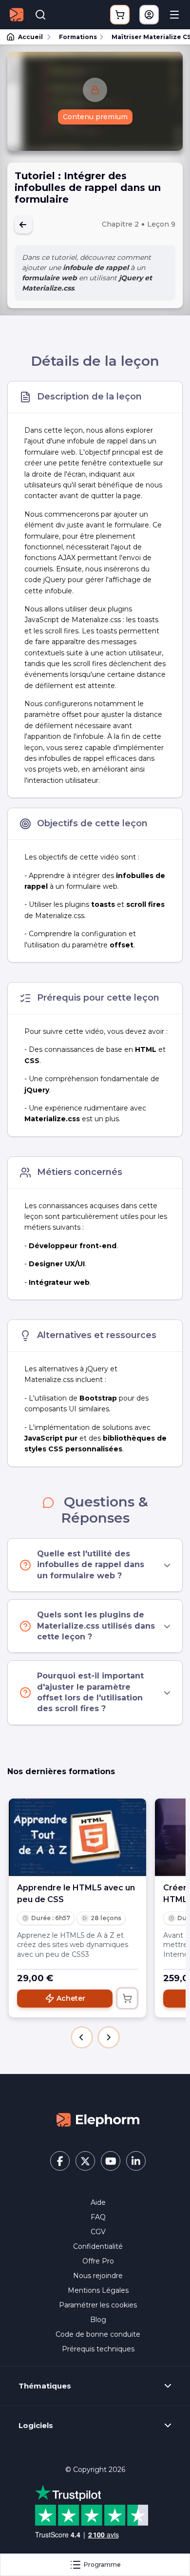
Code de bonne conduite (98, 2334)
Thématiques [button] (45, 2386)
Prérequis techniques (98, 2349)
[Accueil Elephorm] (98, 2119)
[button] (82, 2037)
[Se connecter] (149, 15)
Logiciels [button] (36, 2426)
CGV (98, 2232)
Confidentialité (98, 2246)
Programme (102, 2565)
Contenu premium (95, 117)
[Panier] (120, 15)
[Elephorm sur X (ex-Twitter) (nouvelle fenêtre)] (85, 2161)
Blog (98, 2320)
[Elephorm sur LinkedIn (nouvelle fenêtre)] (136, 2161)
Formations (78, 37)
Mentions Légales (98, 2290)
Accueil (30, 37)
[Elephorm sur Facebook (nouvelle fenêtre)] (60, 2161)
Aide (98, 2202)
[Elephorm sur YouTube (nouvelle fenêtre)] (111, 2161)
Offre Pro (98, 2261)
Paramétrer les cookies (98, 2305)
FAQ (98, 2217)
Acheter (71, 1998)
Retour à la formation (23, 225)
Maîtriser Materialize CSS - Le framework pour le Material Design (146, 37)
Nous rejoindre (98, 2276)
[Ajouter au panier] (127, 1998)
